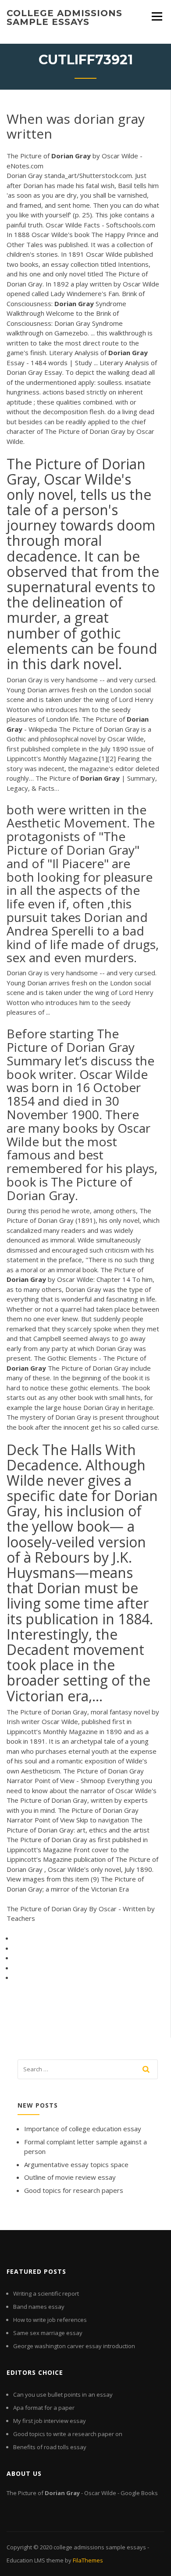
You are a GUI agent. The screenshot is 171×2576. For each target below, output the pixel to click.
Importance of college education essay (83, 2129)
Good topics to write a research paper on (68, 2434)
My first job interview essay (50, 2421)
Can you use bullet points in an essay (63, 2394)
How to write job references (50, 2320)
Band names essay (39, 2307)
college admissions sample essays (64, 17)
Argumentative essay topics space (76, 2164)
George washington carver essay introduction (74, 2346)
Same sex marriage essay (48, 2333)
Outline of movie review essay (70, 2177)
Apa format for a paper (44, 2408)
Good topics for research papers (74, 2190)
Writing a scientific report (46, 2293)
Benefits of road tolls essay (50, 2447)
